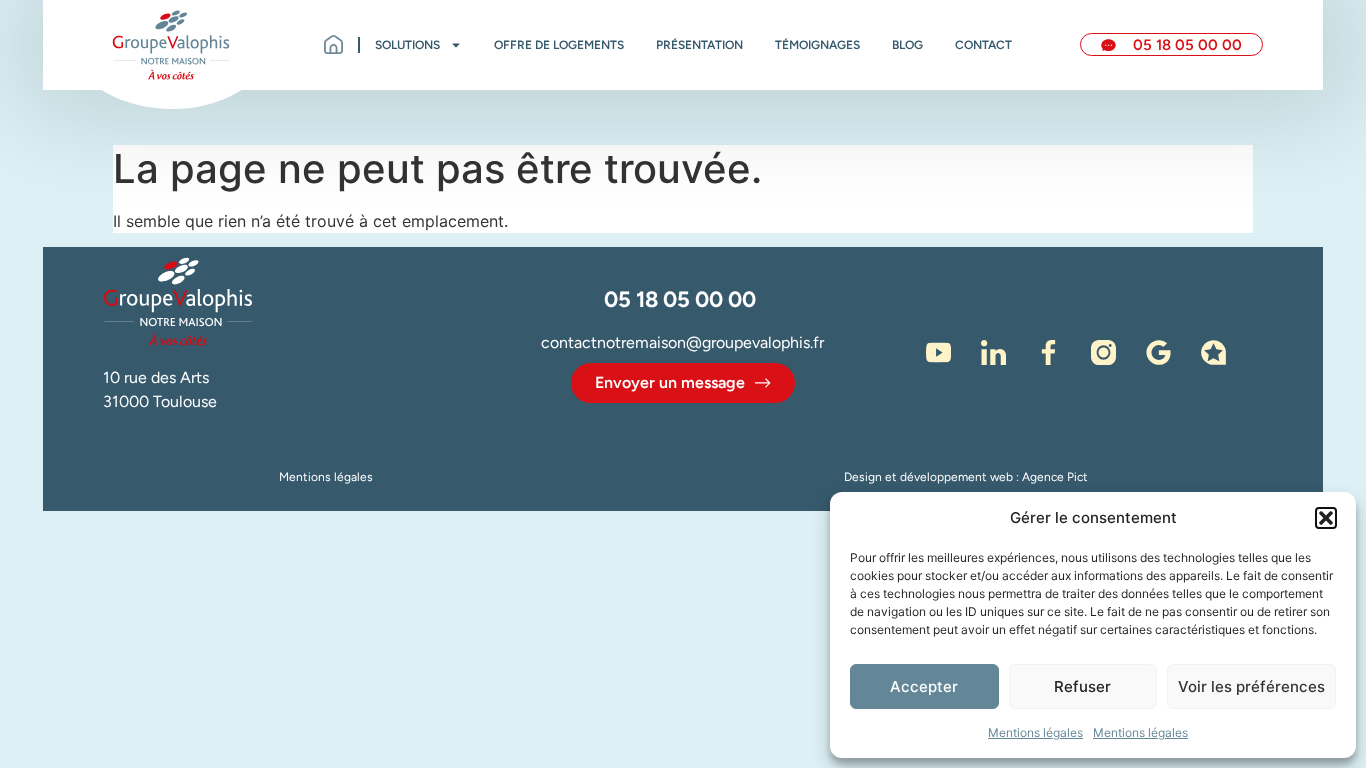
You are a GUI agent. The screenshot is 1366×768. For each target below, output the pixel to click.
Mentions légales (1035, 732)
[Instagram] (1104, 353)
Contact (983, 45)
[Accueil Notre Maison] (171, 45)
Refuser (1082, 686)
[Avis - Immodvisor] (1214, 353)
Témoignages (817, 45)
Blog (907, 45)
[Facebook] (1049, 353)
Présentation (699, 45)
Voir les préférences (1251, 686)
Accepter (924, 686)
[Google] (1159, 353)
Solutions (407, 45)
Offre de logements (559, 45)
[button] (1326, 518)
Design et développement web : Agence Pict (966, 477)
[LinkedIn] (994, 353)
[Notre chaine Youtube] (939, 353)
